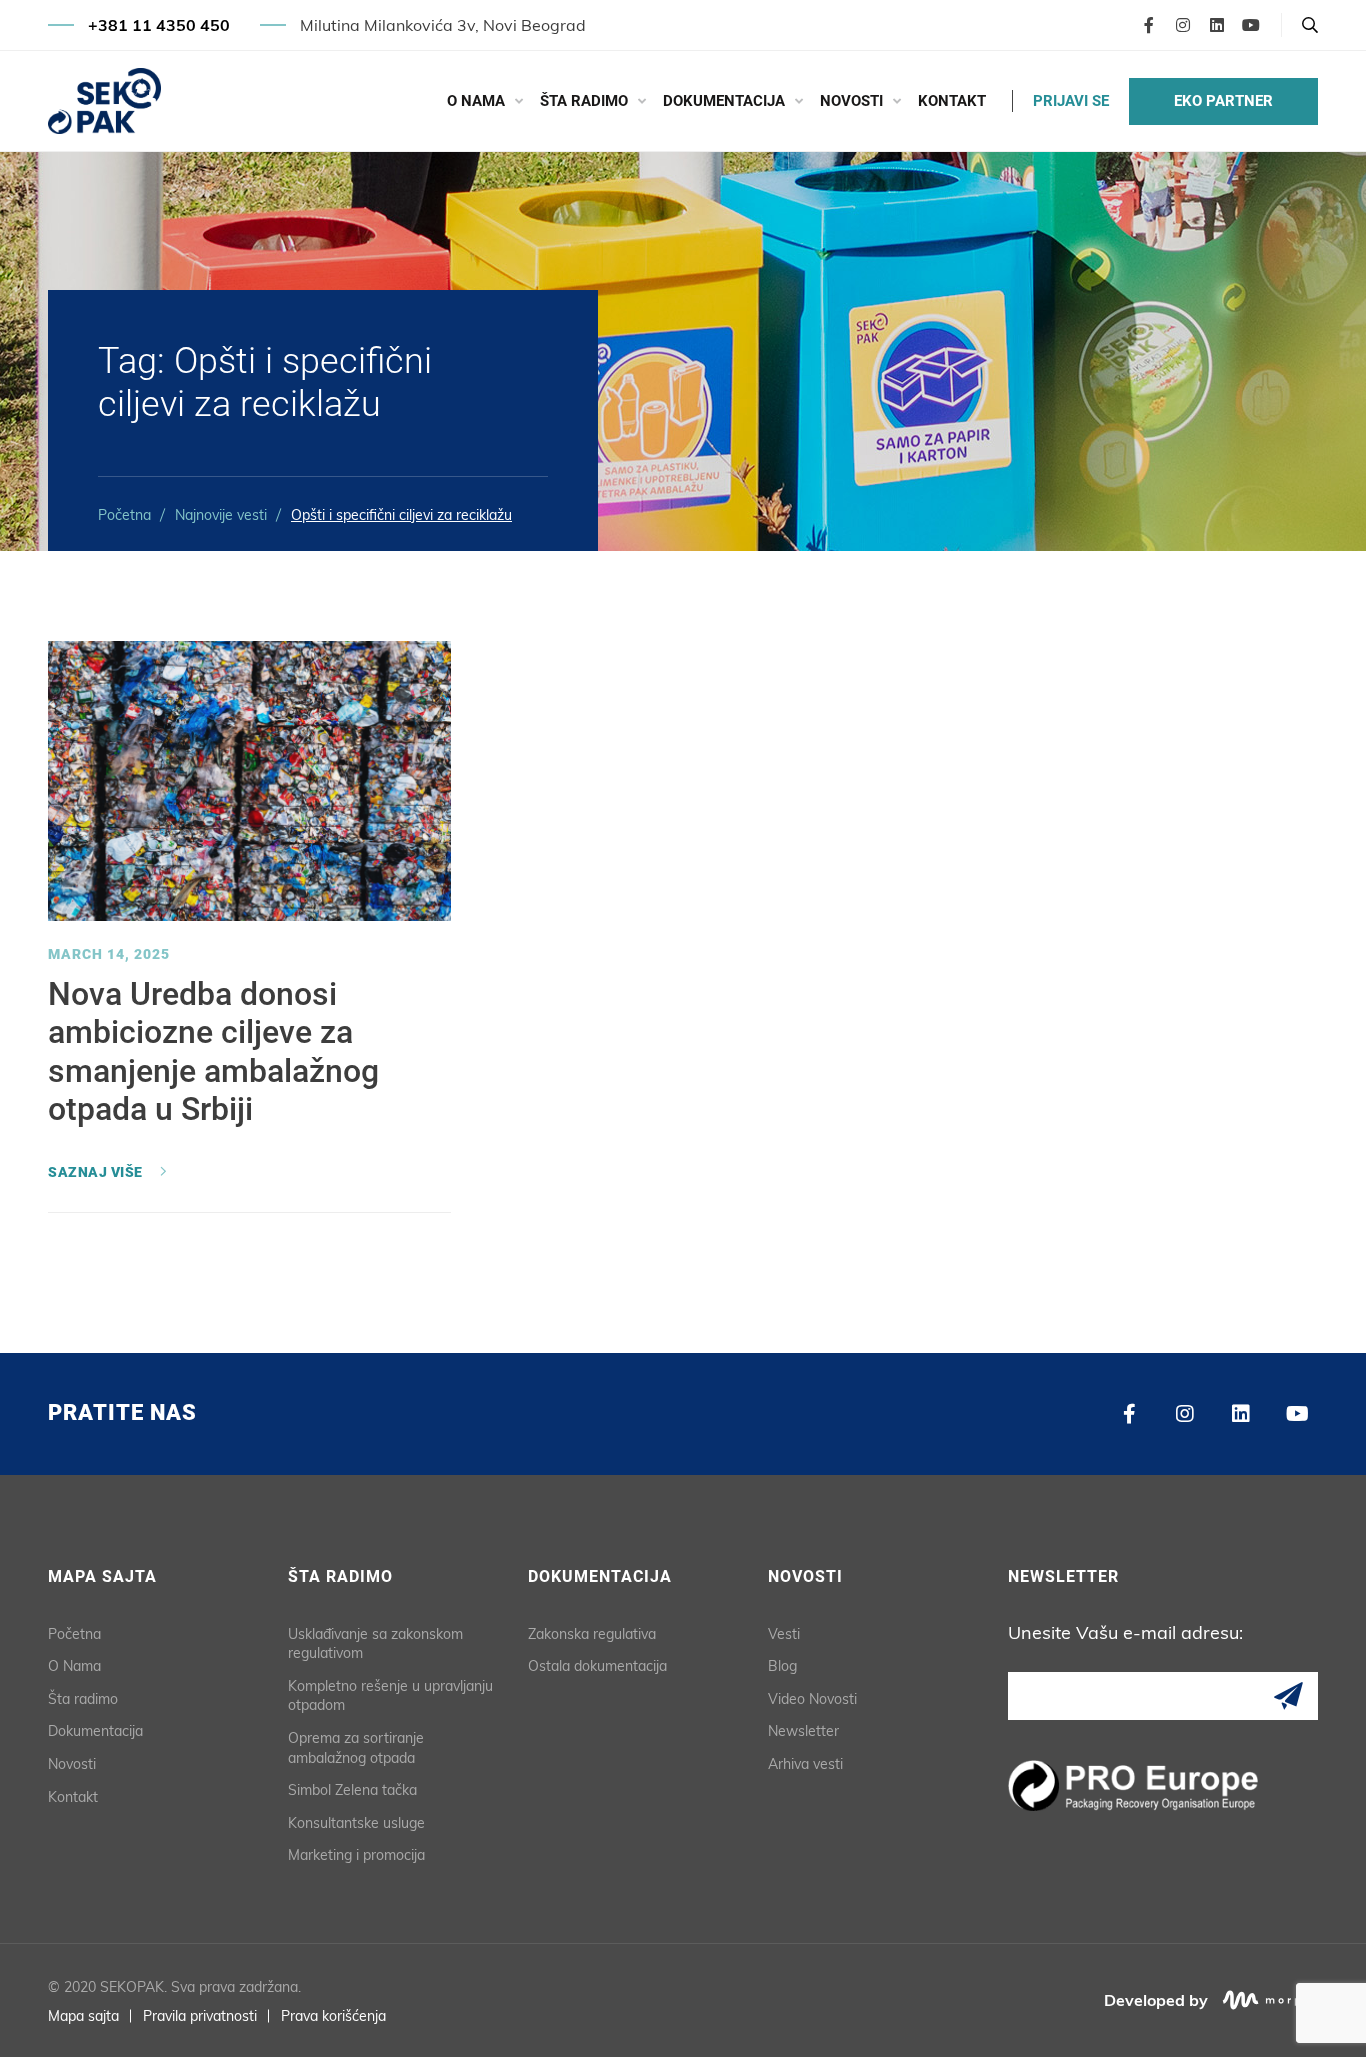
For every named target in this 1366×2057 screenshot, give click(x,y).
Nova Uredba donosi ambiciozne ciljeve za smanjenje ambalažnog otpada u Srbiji (213, 1051)
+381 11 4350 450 (159, 25)
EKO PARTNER (1223, 101)
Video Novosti (812, 1699)
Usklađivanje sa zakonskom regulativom (375, 1644)
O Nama (476, 101)
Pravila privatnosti (200, 2016)
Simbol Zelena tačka (352, 1790)
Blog (782, 1666)
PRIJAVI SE (1071, 101)
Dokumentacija (724, 101)
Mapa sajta (83, 2016)
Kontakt (952, 101)
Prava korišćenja (333, 2016)
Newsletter (803, 1731)
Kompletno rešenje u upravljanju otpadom (390, 1696)
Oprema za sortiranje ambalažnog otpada (356, 1748)
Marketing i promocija (356, 1855)
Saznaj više (95, 1172)
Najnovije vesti (221, 515)
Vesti (784, 1634)
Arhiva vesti (805, 1764)
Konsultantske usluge (356, 1823)
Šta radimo (584, 101)
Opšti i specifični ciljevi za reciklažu (401, 515)
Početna (124, 515)
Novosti (851, 101)
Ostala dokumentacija (597, 1666)
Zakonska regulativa (592, 1634)
